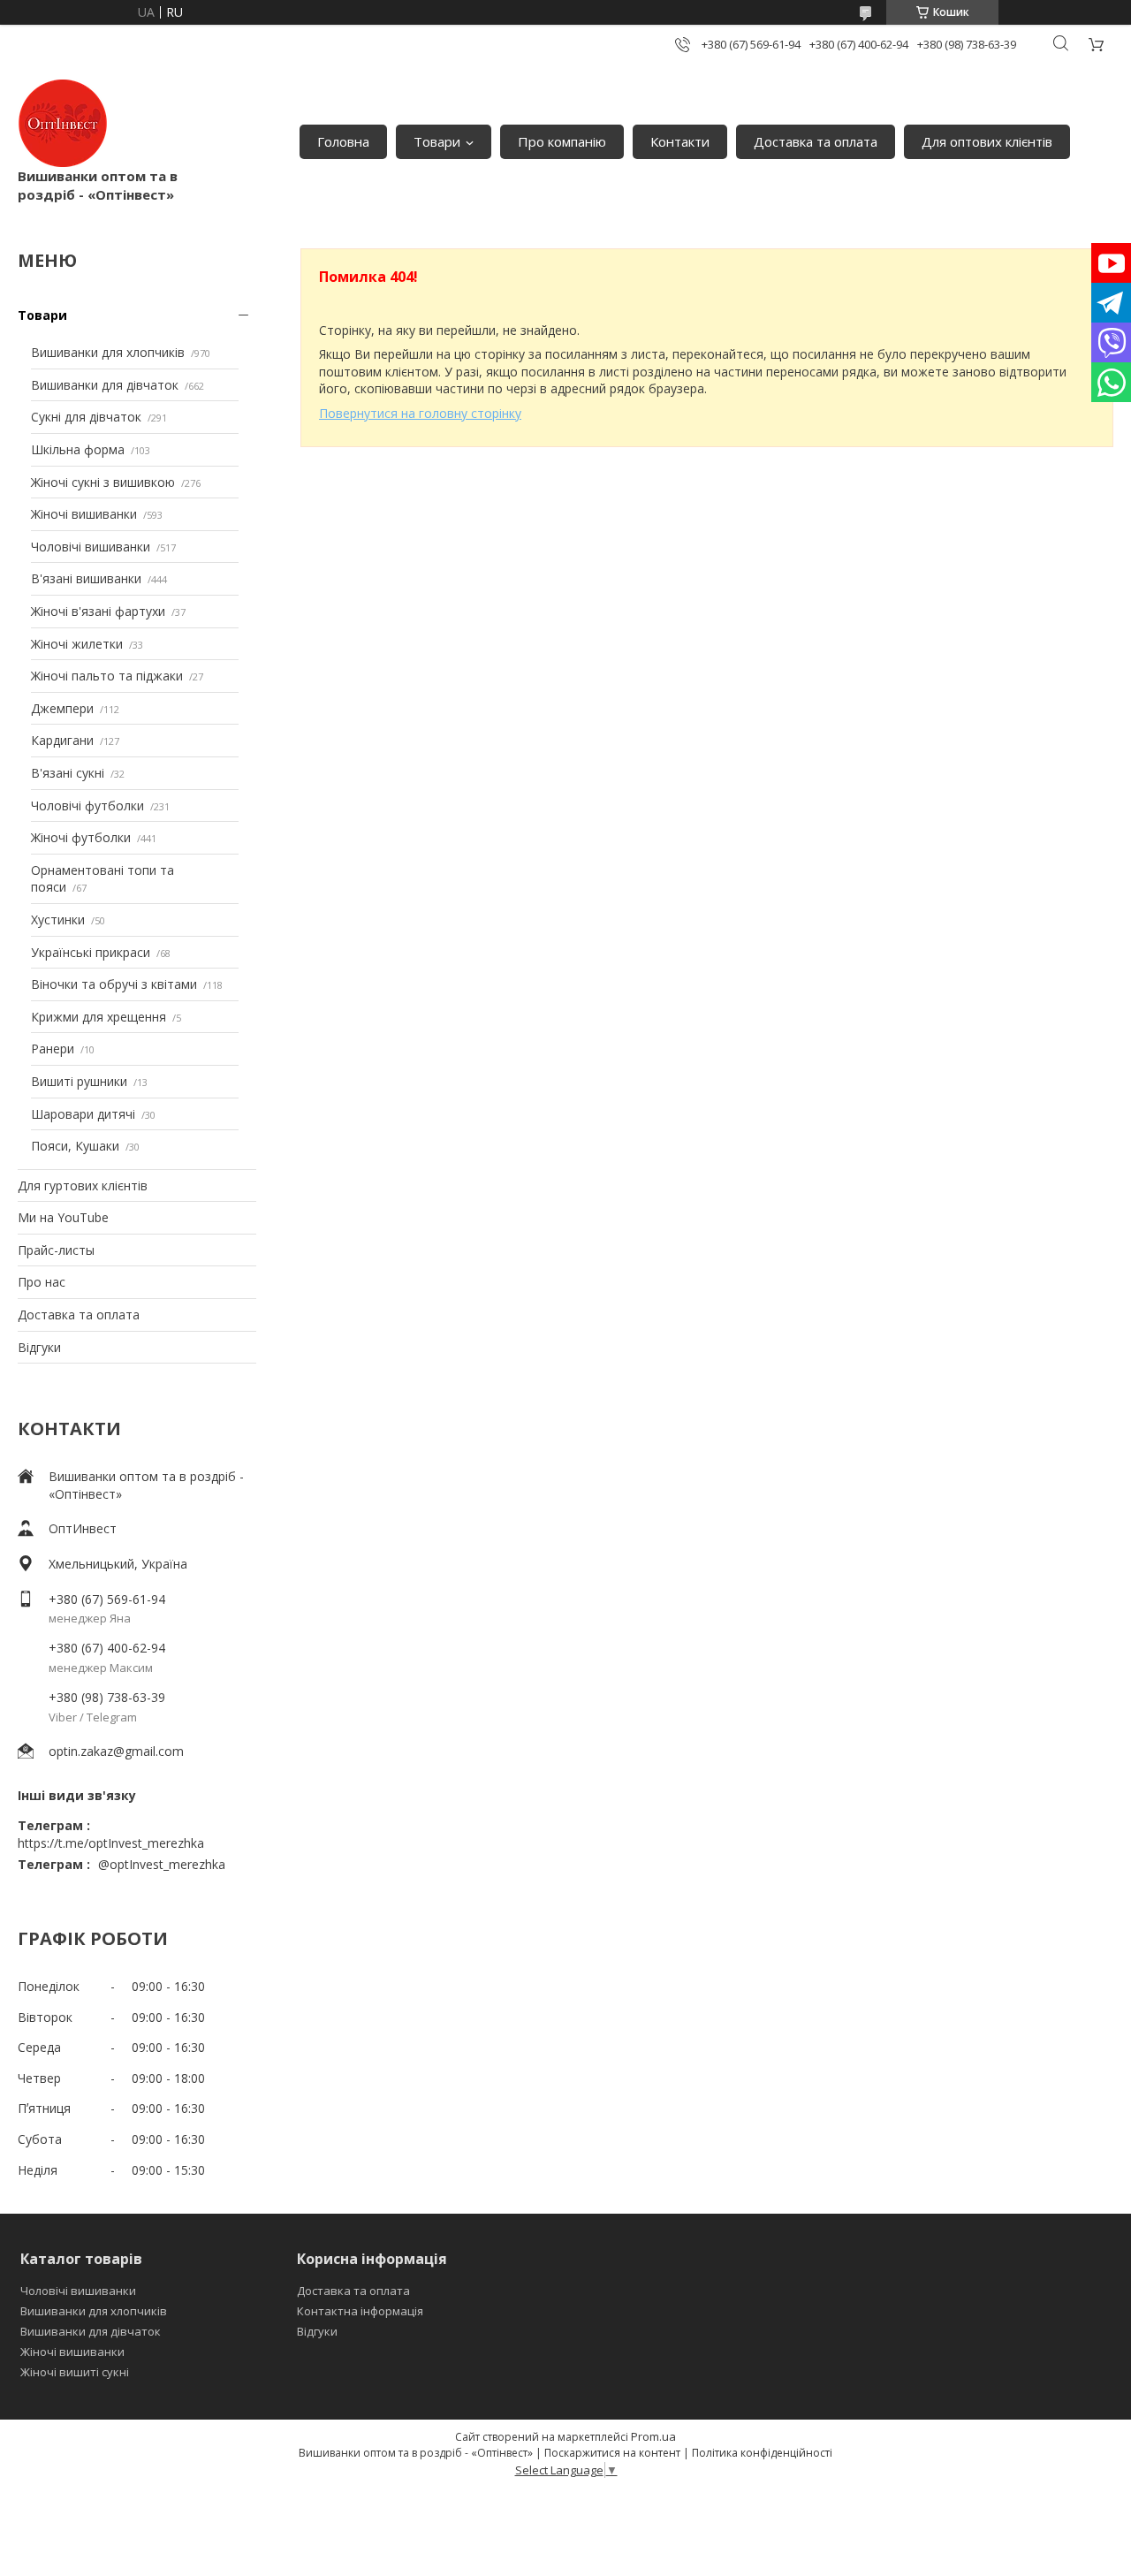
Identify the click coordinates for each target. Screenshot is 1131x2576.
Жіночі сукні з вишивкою (103, 482)
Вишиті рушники (79, 1081)
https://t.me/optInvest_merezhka (111, 1843)
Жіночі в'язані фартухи (98, 611)
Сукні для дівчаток (86, 417)
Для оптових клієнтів (987, 141)
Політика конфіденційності (762, 2453)
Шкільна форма (78, 449)
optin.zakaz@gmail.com (116, 1751)
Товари (437, 141)
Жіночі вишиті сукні (75, 2372)
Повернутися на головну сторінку (420, 413)
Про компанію (562, 141)
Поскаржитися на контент (612, 2453)
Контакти (680, 141)
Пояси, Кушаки (75, 1146)
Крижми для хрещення (99, 1017)
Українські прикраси (91, 952)
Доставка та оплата (816, 141)
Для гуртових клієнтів (83, 1185)
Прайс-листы (56, 1250)
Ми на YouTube (63, 1217)
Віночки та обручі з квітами (114, 984)
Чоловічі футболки (87, 805)
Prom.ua (653, 2436)
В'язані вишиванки (86, 578)
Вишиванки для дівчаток (105, 385)
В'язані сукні (68, 773)
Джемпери (62, 708)
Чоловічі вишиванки (91, 547)
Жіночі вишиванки (84, 514)
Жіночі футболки (81, 837)
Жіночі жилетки (77, 644)
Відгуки (39, 1347)
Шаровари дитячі (83, 1114)
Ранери (53, 1049)
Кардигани (62, 740)
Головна (343, 141)
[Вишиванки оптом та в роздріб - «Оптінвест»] (63, 123)
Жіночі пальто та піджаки (107, 676)
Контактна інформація (360, 2311)
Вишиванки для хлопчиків (108, 352)
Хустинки (58, 919)
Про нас (42, 1282)
